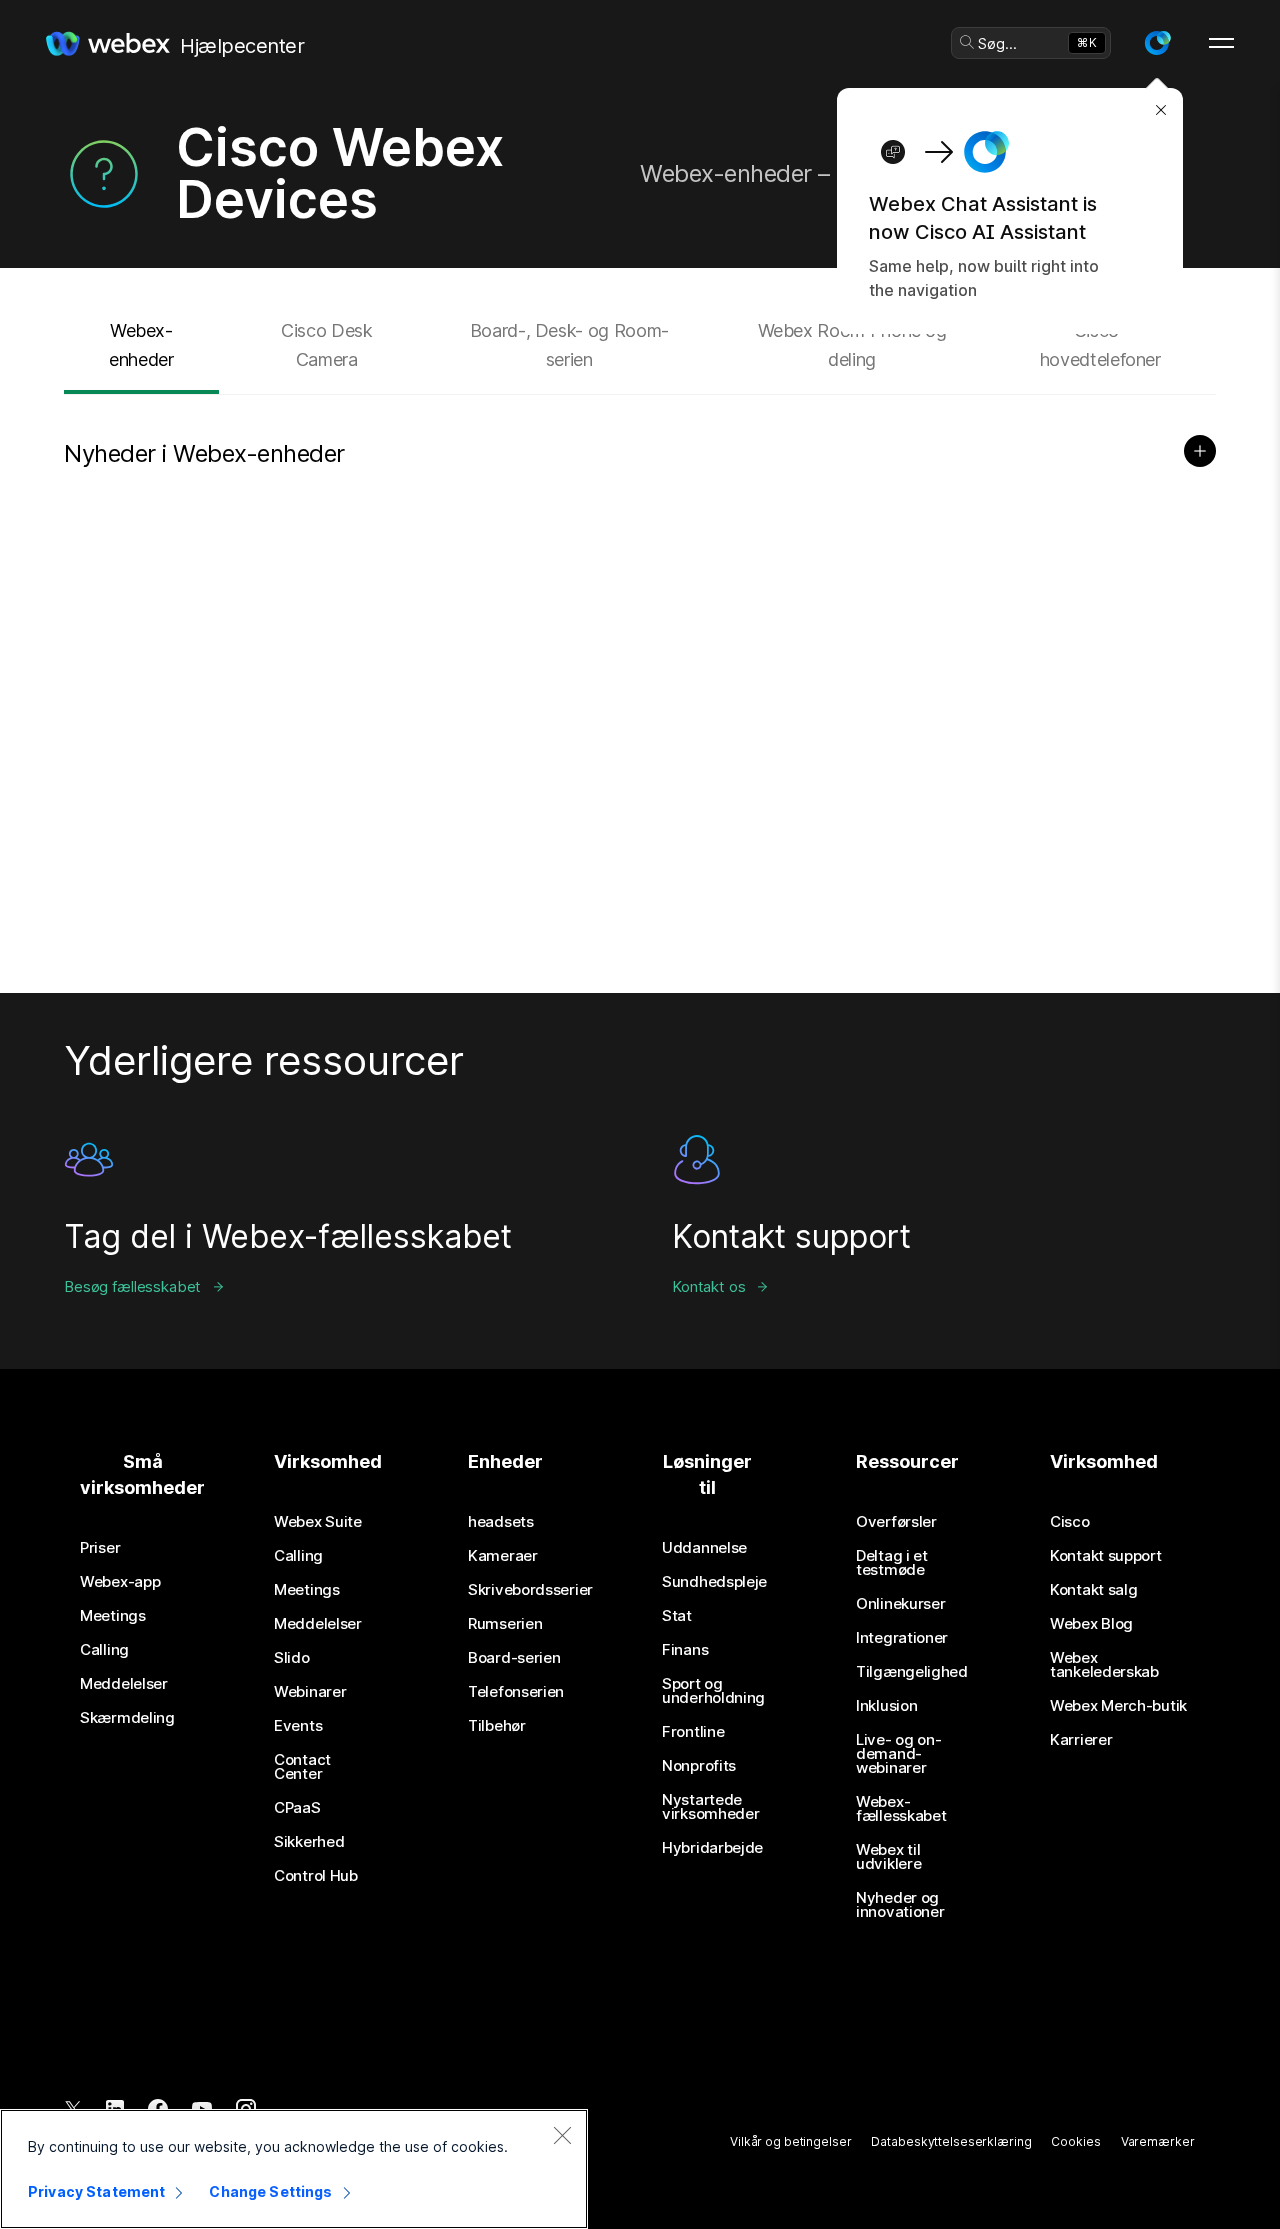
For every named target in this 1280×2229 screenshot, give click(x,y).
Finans (685, 1650)
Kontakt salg (1093, 1590)
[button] (1157, 43)
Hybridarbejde (712, 1848)
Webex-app (120, 1582)
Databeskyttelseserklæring (951, 2141)
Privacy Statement (96, 2191)
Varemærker (1158, 2141)
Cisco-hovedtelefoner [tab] (1100, 345)
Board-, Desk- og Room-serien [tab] (569, 345)
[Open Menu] (1221, 43)
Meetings (113, 1616)
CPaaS (297, 1808)
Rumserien (505, 1624)
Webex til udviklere (888, 1857)
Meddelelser (124, 1684)
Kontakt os (709, 1286)
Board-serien (514, 1658)
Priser (100, 1548)
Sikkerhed (309, 1842)
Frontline (693, 1732)
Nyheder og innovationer (900, 1905)
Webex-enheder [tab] (141, 345)
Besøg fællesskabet (132, 1286)
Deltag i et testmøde (892, 1563)
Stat (677, 1616)
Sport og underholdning (713, 1691)
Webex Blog (1091, 1624)
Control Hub (316, 1876)
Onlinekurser (900, 1604)
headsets (501, 1522)
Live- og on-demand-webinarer (898, 1754)
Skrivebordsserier (530, 1590)
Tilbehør (497, 1726)
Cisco (1070, 1522)
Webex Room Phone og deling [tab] (852, 345)
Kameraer (503, 1556)
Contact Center (302, 1767)
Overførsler (896, 1522)
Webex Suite (318, 1522)
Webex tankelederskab (1104, 1665)
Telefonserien (516, 1692)
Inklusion (886, 1706)
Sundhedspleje (714, 1582)
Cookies (1075, 2141)
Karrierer (1081, 1740)
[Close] (562, 2135)
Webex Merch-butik (1118, 1706)
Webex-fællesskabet (901, 1809)
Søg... (997, 43)
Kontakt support (1106, 1556)
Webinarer (310, 1692)
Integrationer (902, 1638)
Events (298, 1726)
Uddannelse (704, 1548)
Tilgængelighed (912, 1672)
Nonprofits (699, 1766)
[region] (294, 2169)
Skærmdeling (127, 1718)
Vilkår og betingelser (790, 2141)
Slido (292, 1658)
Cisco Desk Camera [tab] (326, 345)
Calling (104, 1650)
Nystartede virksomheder (710, 1807)
